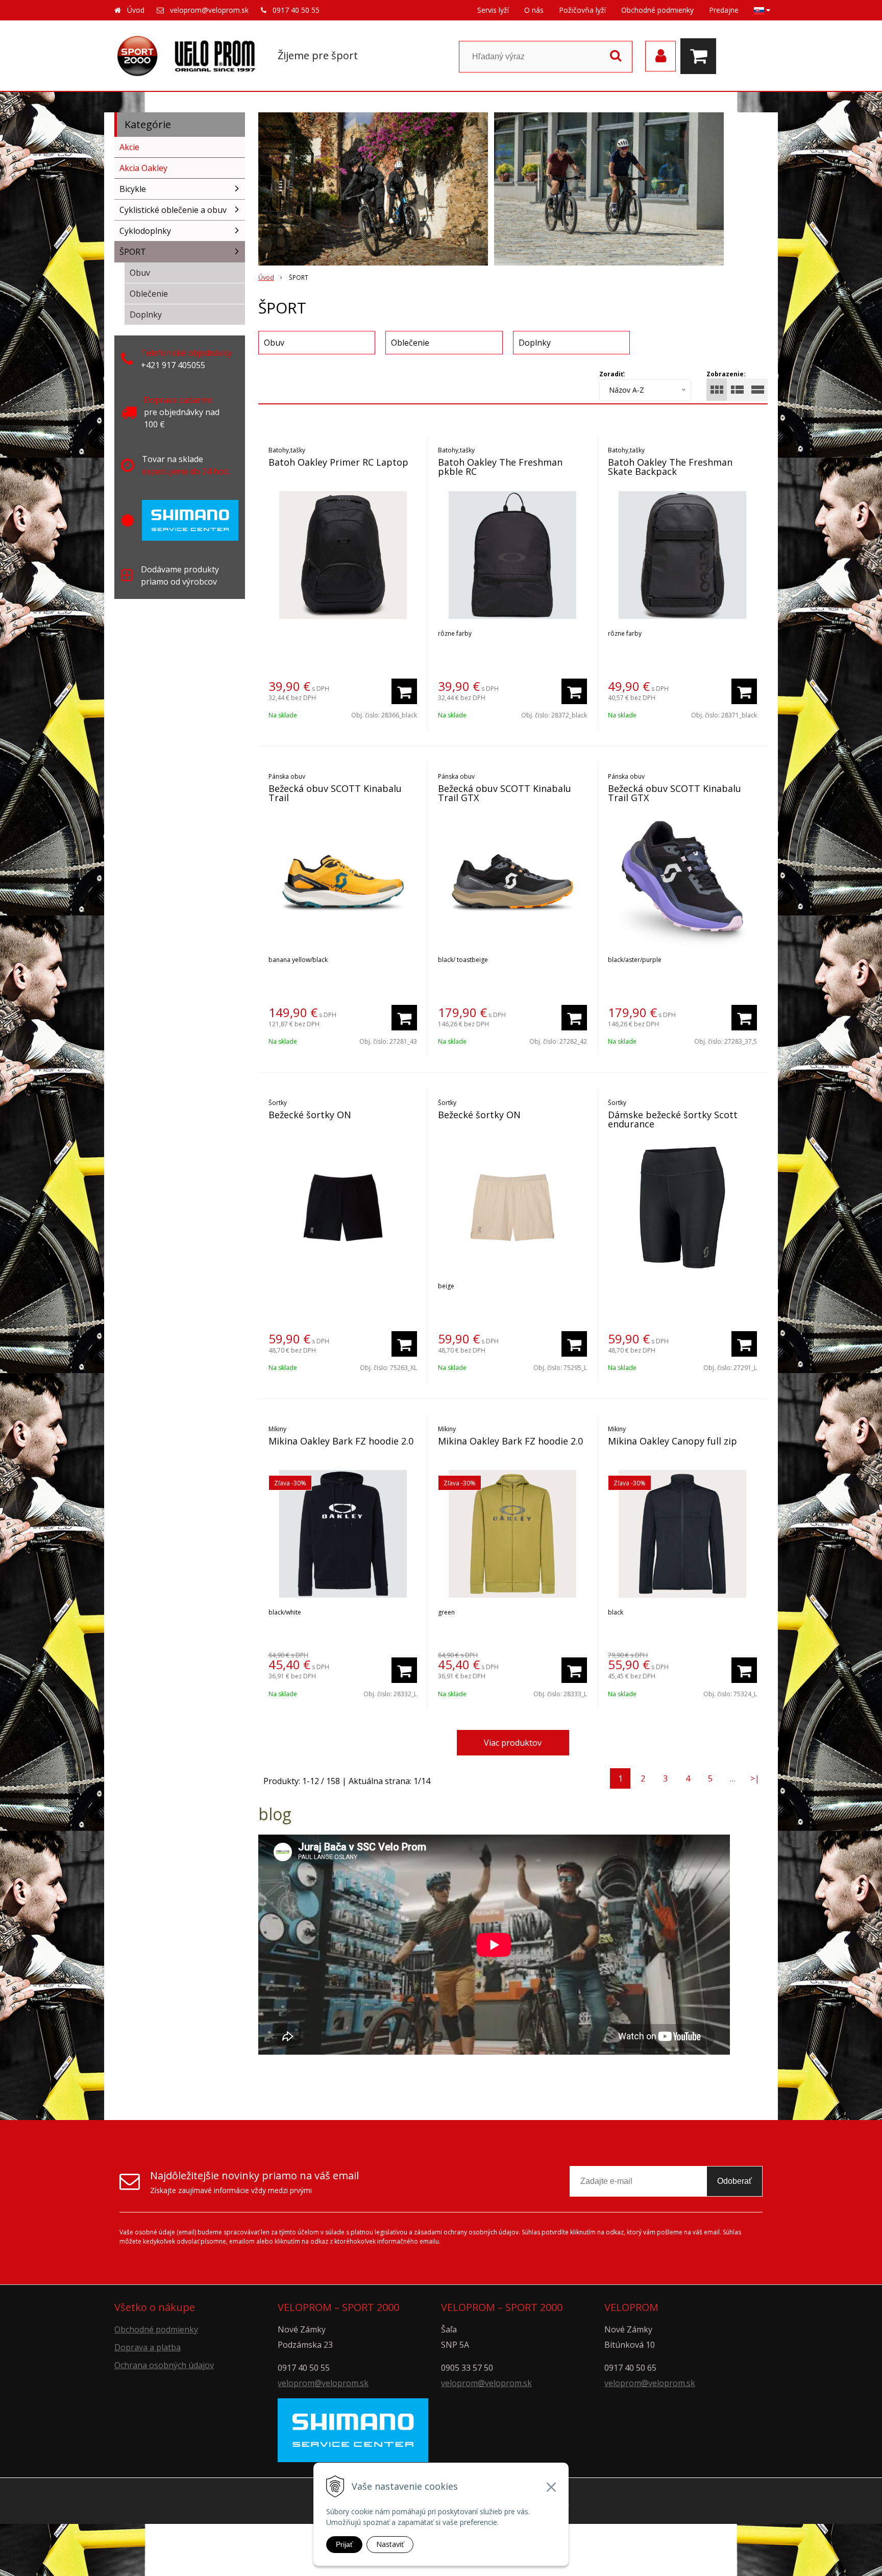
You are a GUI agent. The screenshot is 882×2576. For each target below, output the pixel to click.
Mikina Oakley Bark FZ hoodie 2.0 (341, 1441)
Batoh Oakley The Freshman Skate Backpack (670, 467)
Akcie (129, 147)
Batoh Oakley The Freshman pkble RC (500, 467)
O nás (534, 10)
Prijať (344, 2544)
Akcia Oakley (143, 168)
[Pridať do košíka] (404, 691)
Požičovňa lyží (582, 10)
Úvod (136, 10)
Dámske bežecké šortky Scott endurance (673, 1119)
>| (755, 1778)
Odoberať (734, 2181)
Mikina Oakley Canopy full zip (672, 1441)
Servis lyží (493, 10)
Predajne (724, 10)
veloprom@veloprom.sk (209, 10)
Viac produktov (513, 1743)
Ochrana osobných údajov (164, 2365)
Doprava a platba (148, 2347)
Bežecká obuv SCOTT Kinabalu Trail (335, 793)
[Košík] (701, 56)
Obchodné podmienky (657, 10)
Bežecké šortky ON (310, 1115)
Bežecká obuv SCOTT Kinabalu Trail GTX (505, 793)
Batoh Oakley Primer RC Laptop (338, 462)
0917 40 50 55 (296, 10)
